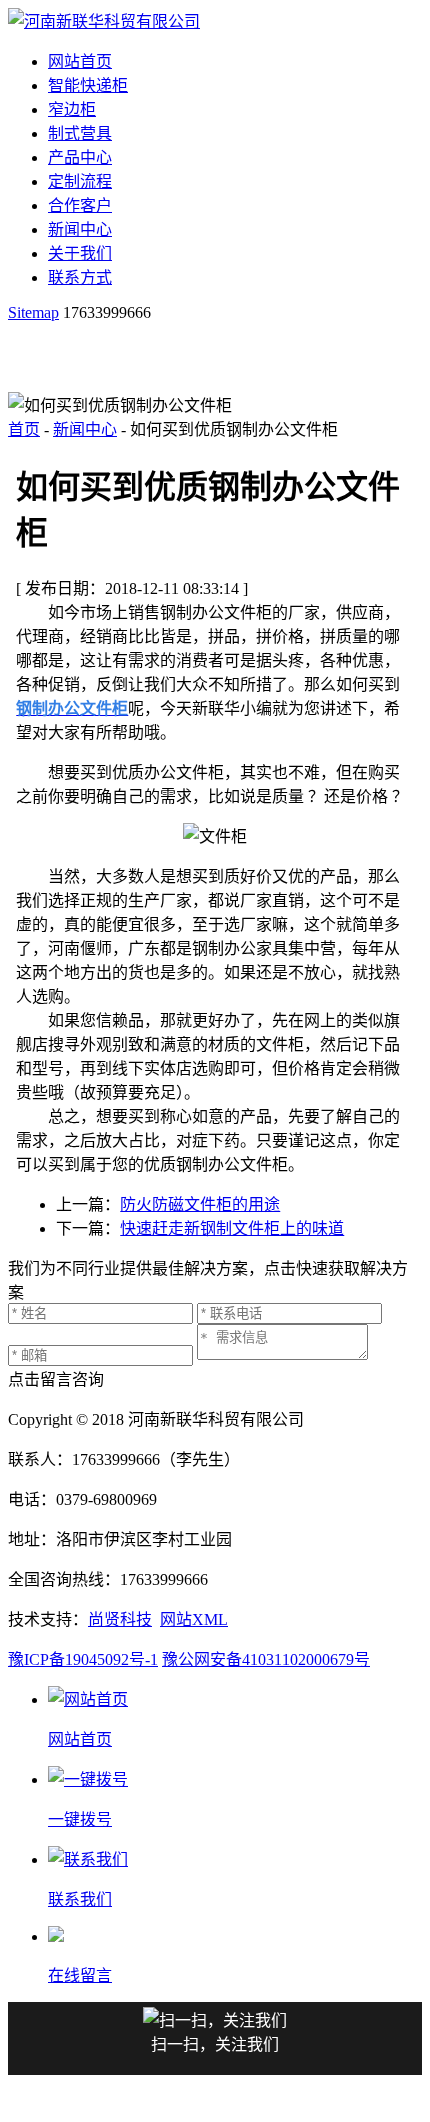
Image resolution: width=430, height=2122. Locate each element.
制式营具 (80, 133)
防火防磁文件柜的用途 (200, 1204)
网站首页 (80, 61)
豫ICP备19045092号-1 (83, 1659)
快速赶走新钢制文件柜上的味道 (232, 1228)
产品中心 (80, 157)
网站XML (194, 1619)
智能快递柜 (88, 85)
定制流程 (80, 181)
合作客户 (80, 205)
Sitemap (33, 312)
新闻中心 (80, 229)
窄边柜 (72, 109)
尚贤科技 (120, 1619)
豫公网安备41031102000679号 (266, 1659)
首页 (24, 429)
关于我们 (80, 253)
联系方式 (80, 277)
